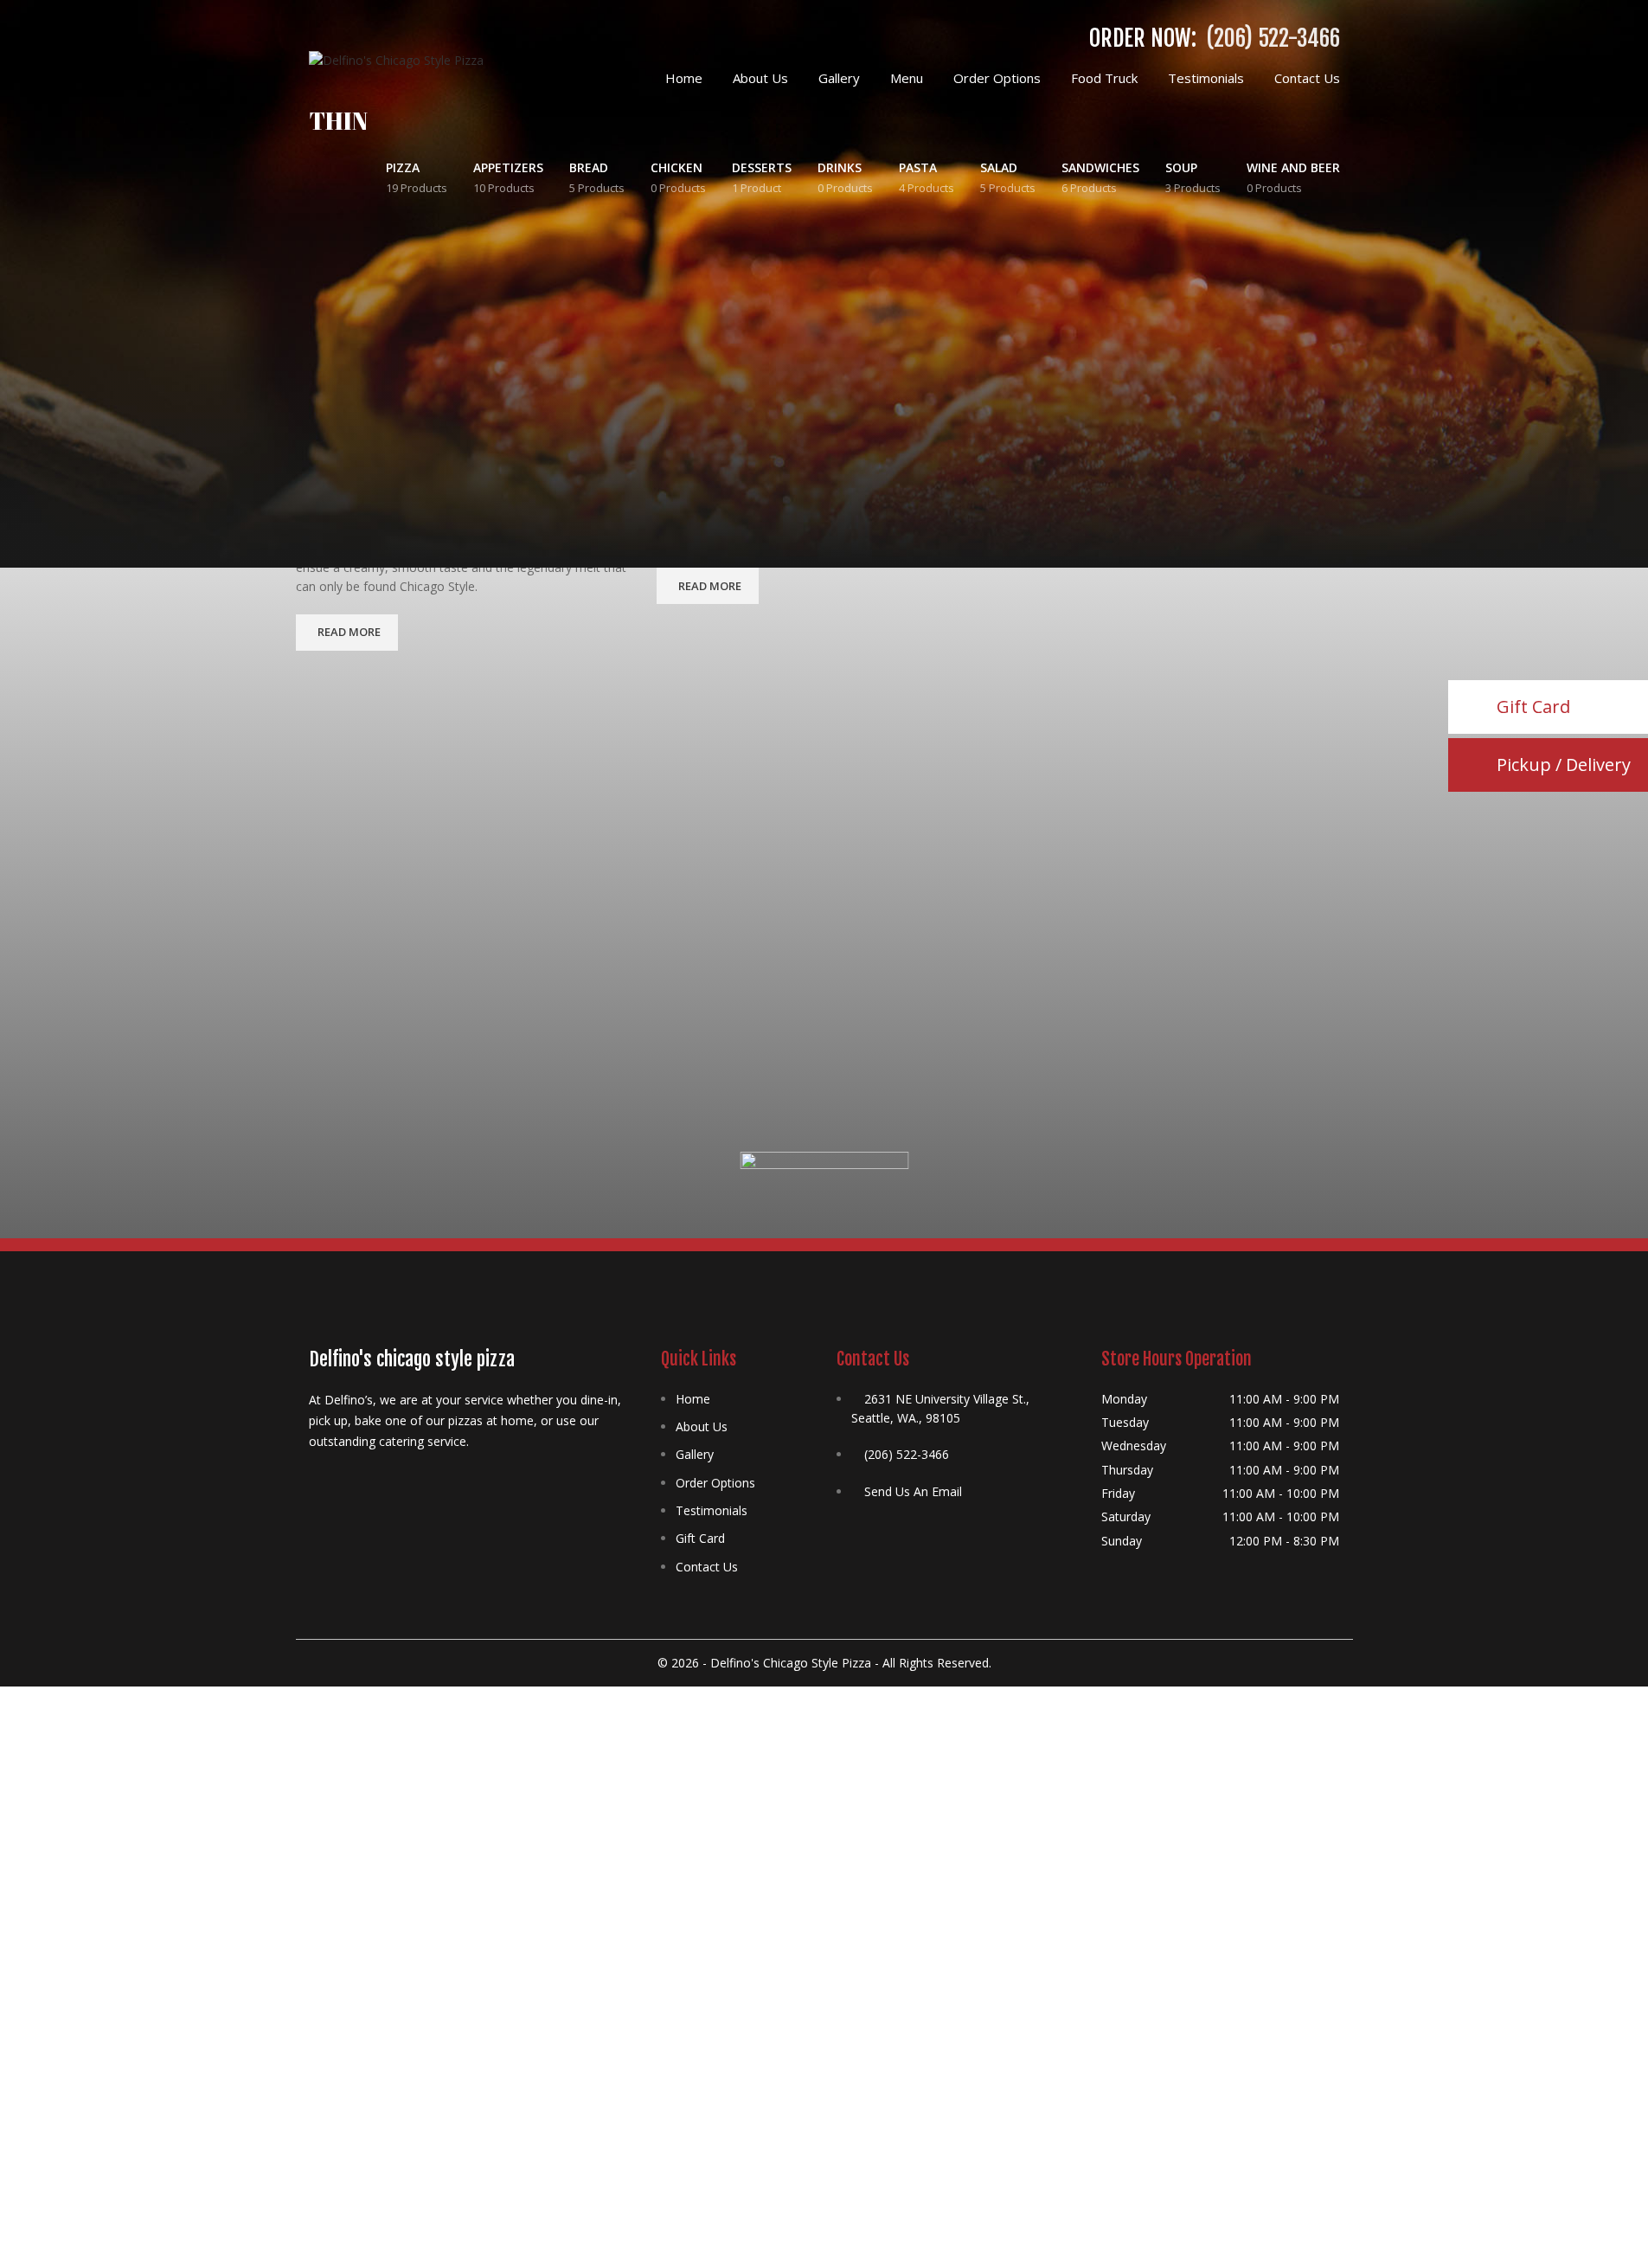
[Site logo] (396, 59)
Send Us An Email (913, 1491)
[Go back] (287, 130)
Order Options (715, 1483)
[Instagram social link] (361, 1478)
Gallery (695, 1454)
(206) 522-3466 (1273, 38)
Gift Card (700, 1538)
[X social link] (340, 1478)
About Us (702, 1426)
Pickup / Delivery (1564, 765)
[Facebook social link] (319, 1478)
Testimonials (712, 1510)
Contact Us (707, 1567)
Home (693, 1399)
